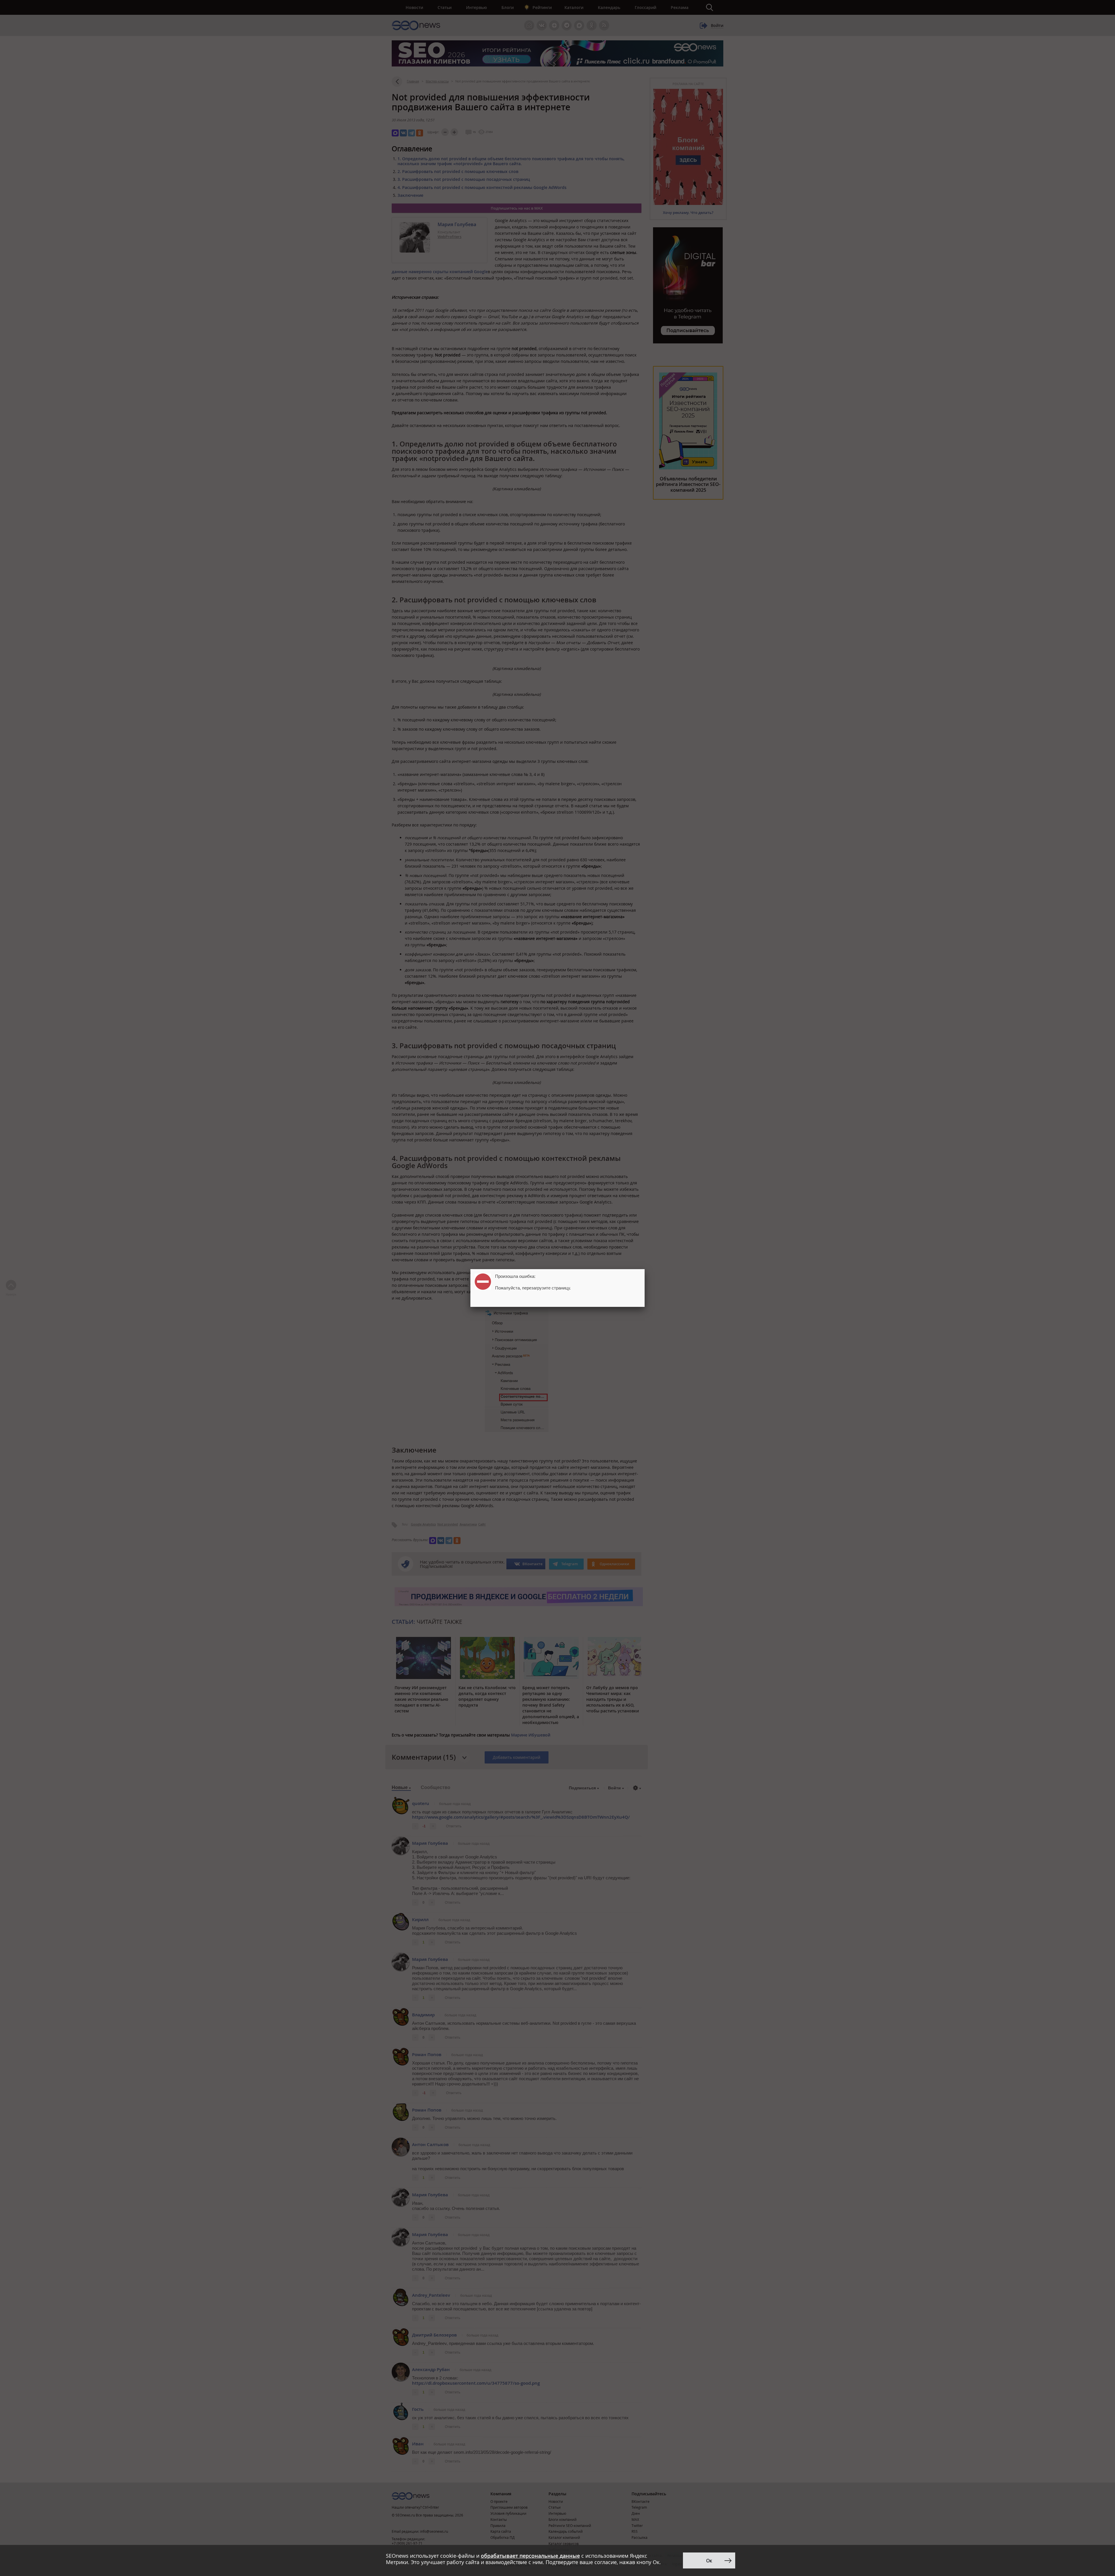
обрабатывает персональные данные (530, 2556)
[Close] (645, 1269)
